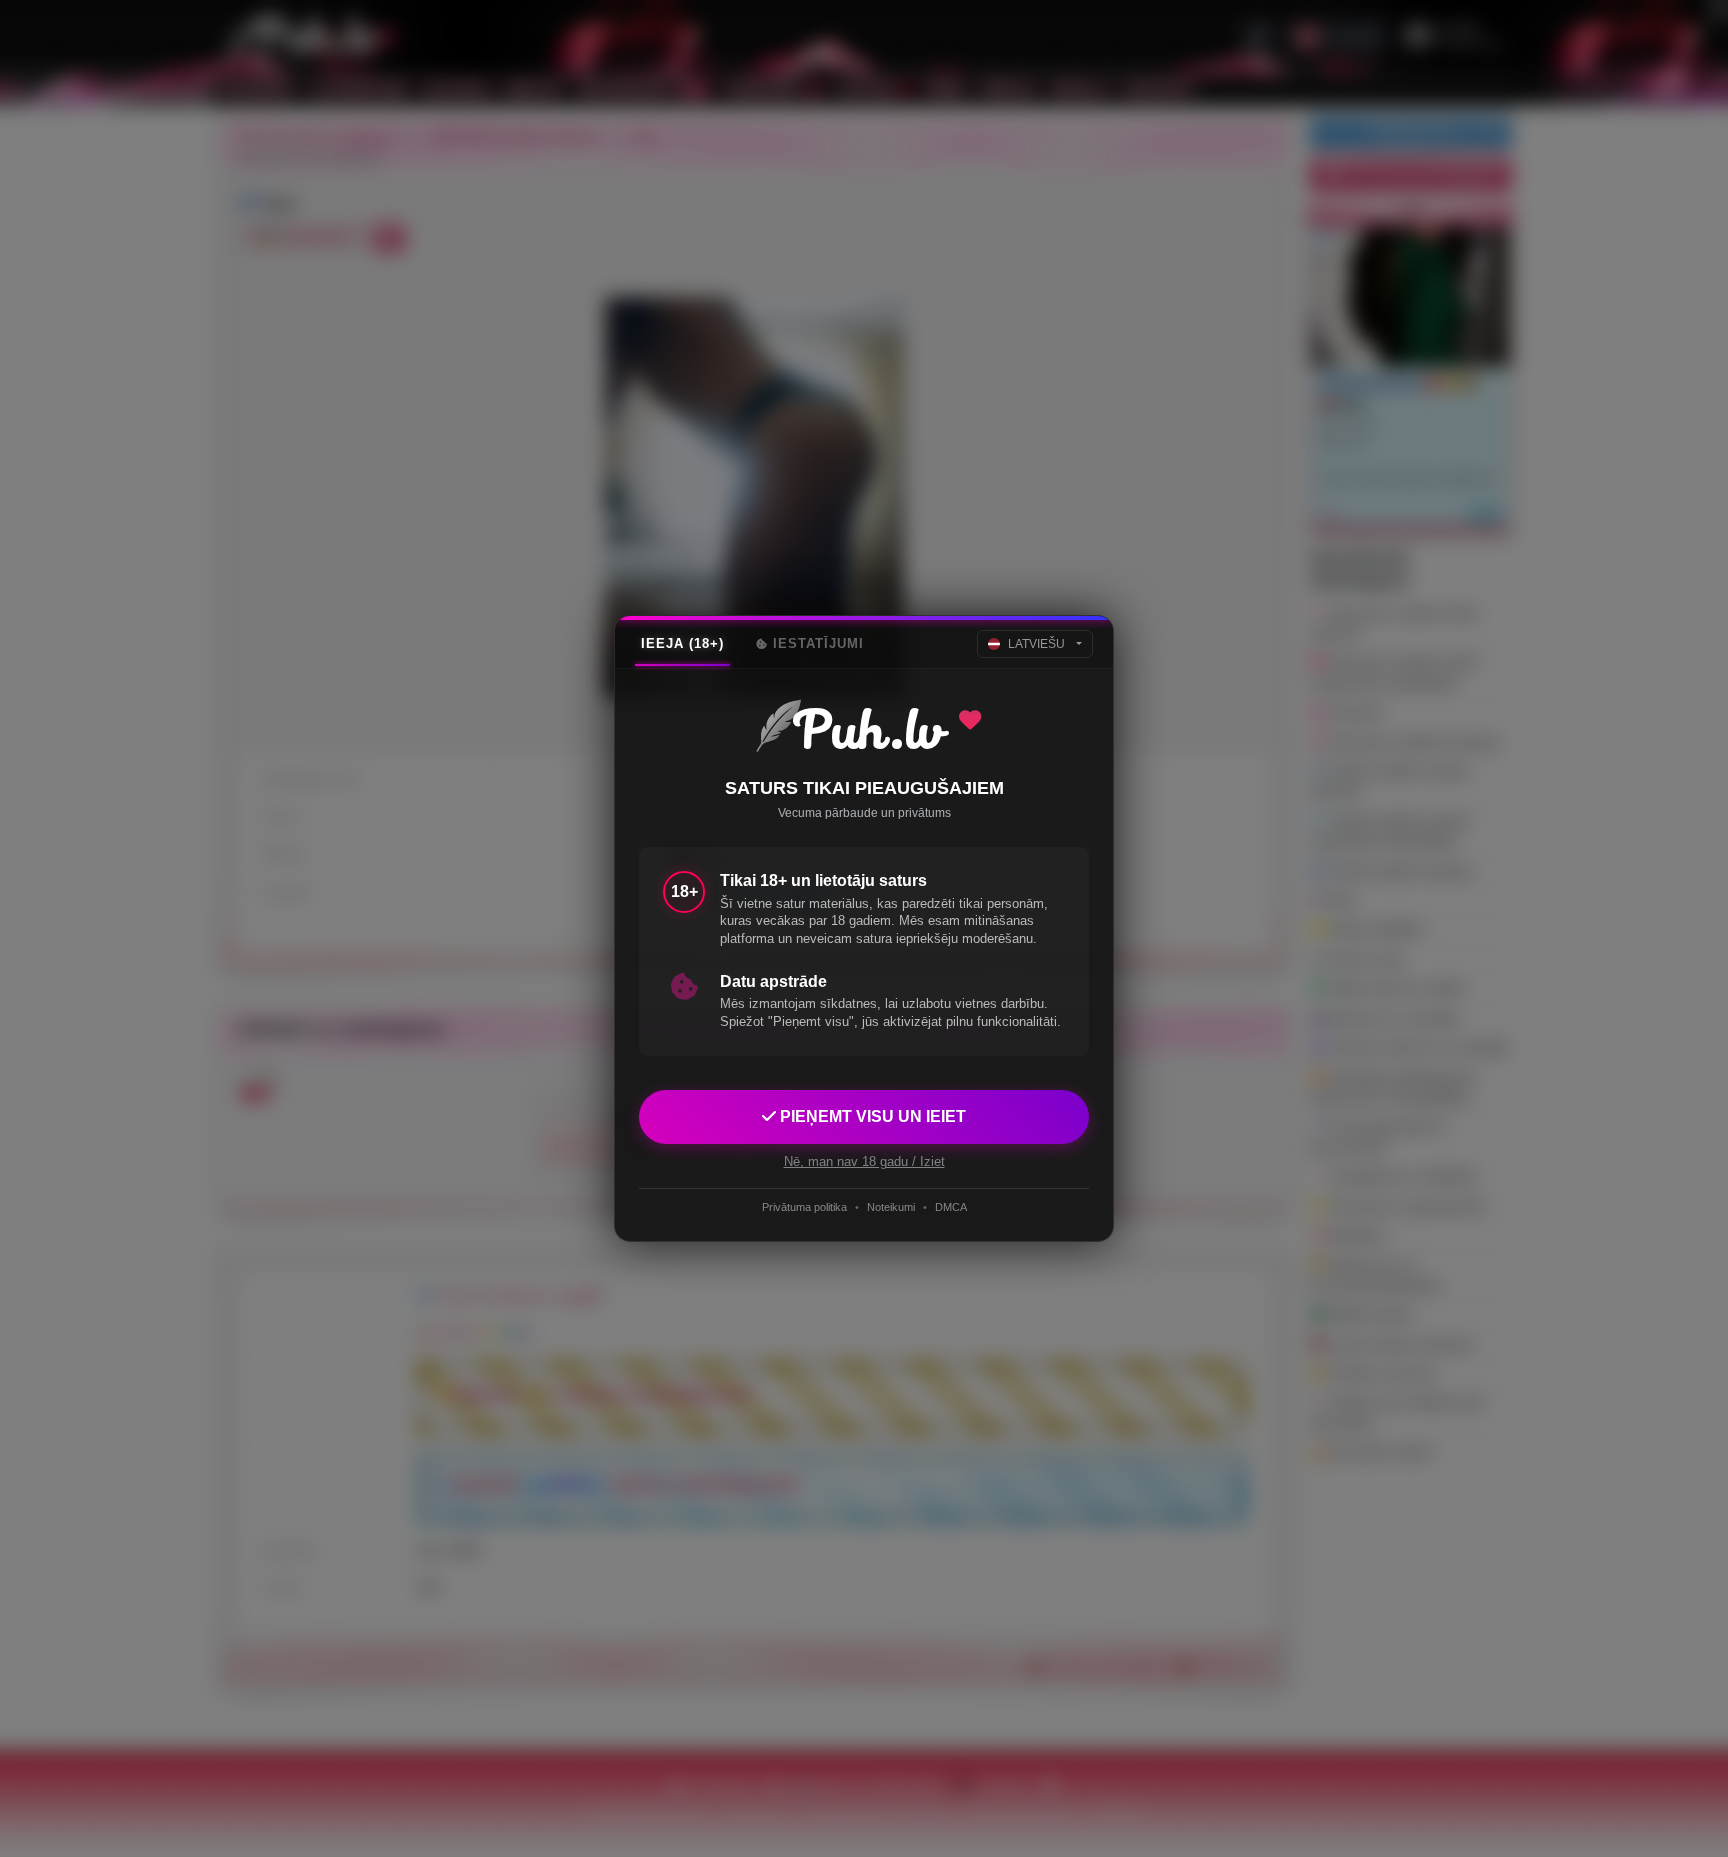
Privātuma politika (804, 1207)
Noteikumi (891, 1207)
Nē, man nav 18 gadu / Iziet (864, 1161)
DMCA (951, 1207)
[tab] (682, 644)
